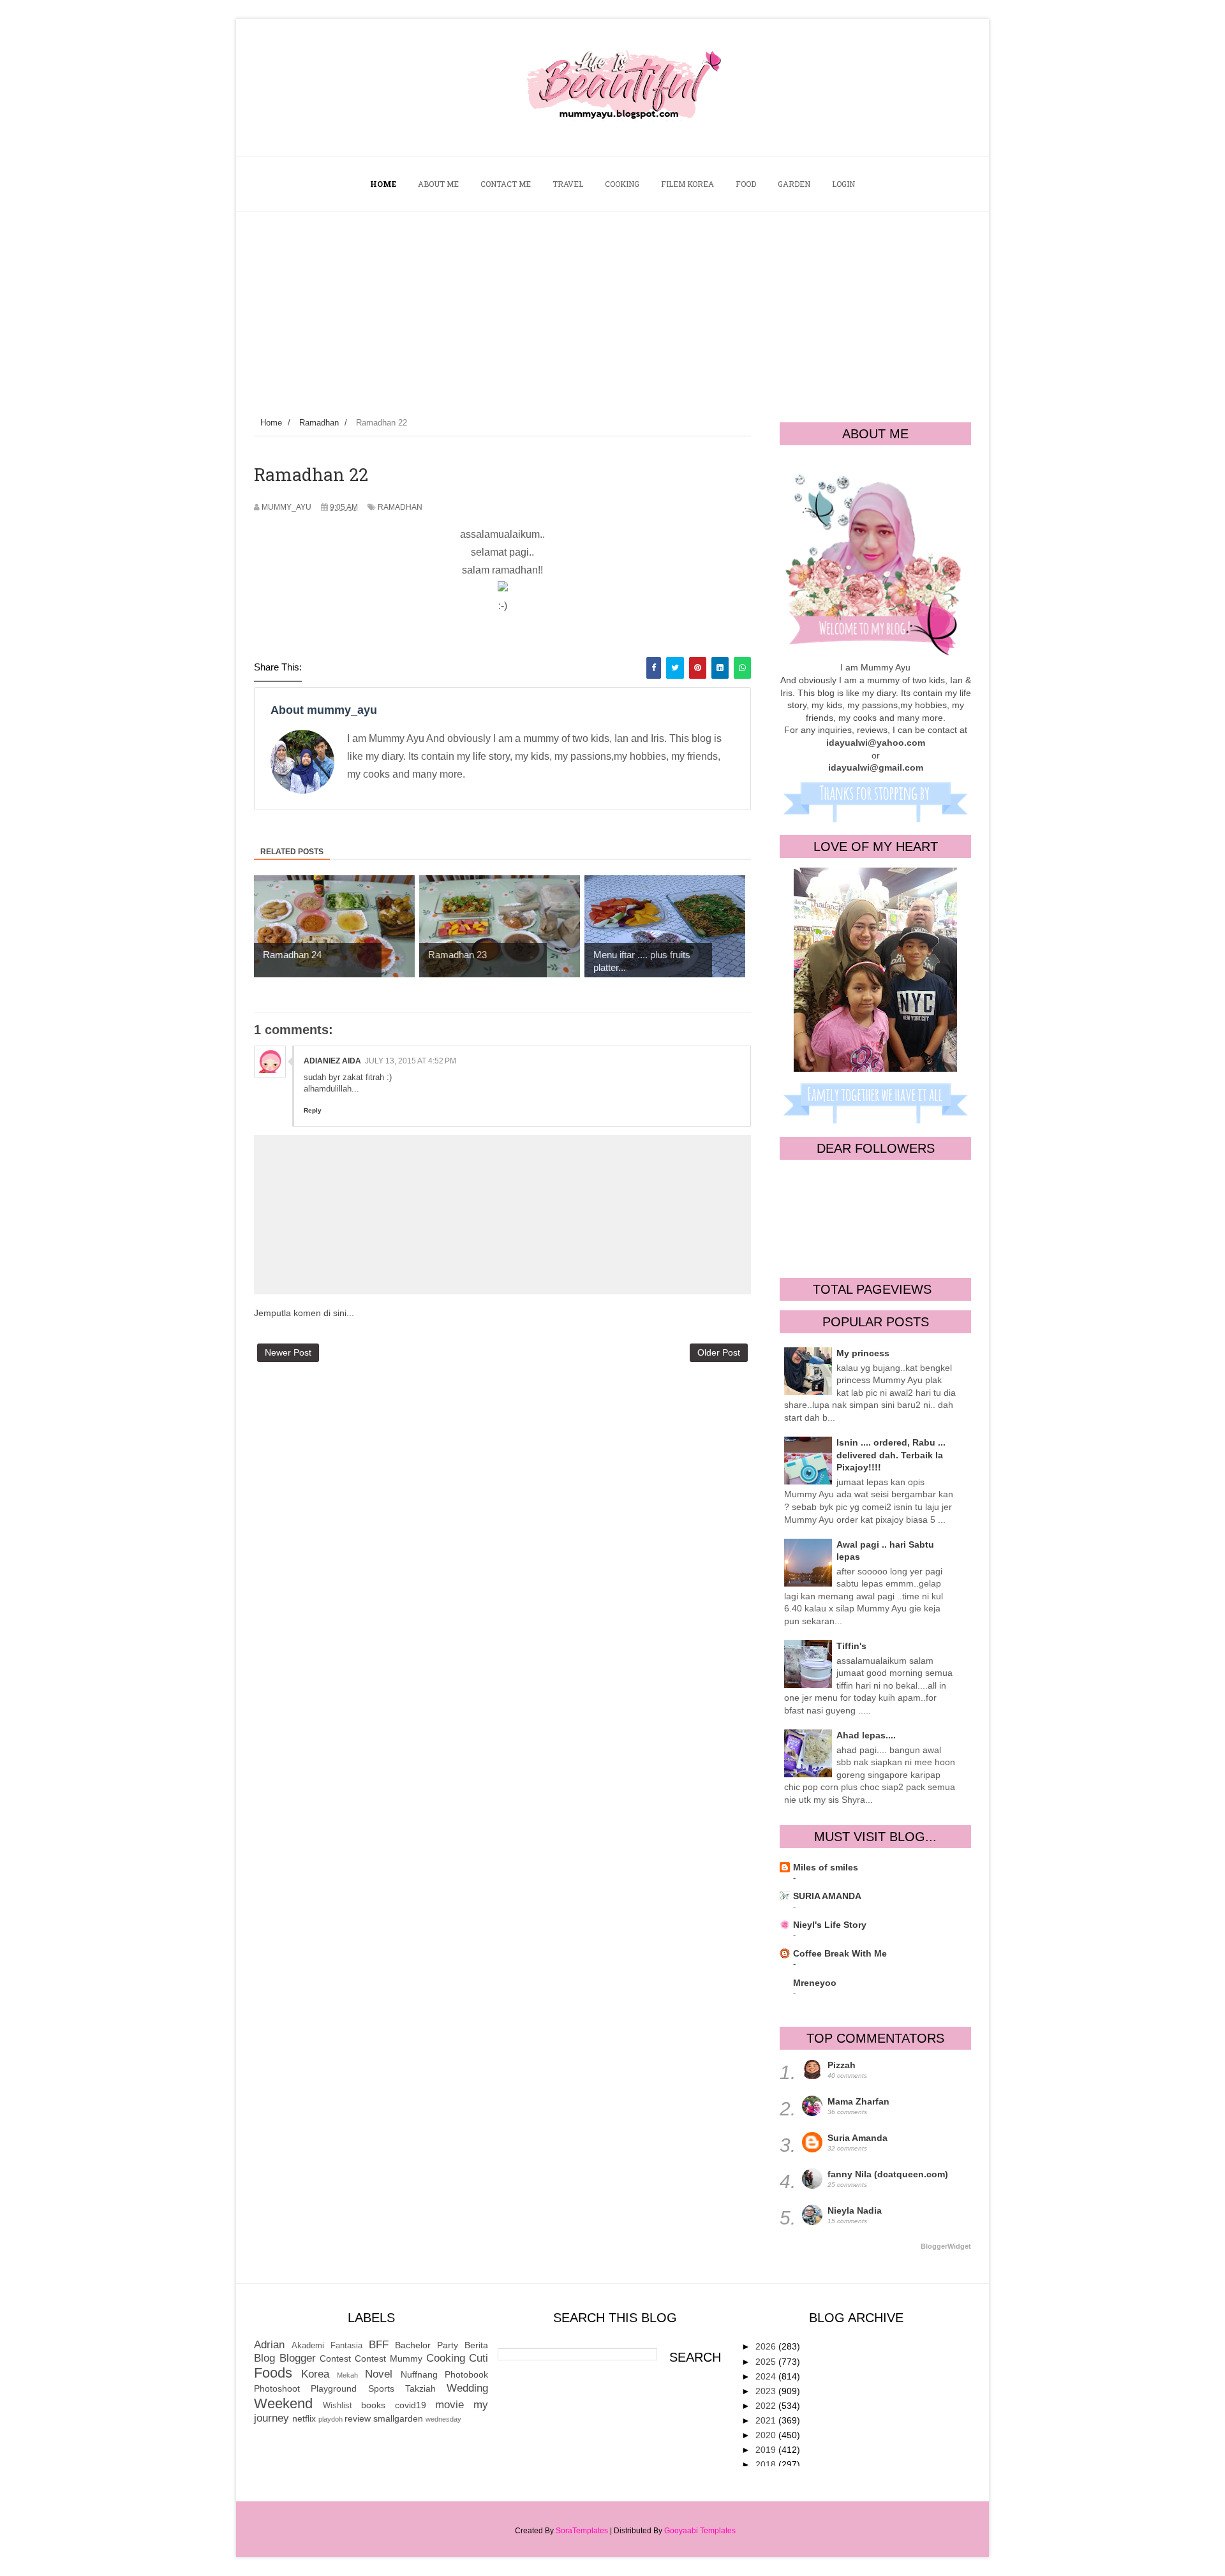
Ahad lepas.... (866, 1735)
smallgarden (398, 2418)
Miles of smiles (826, 1867)
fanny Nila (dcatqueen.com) (888, 2174)
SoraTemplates (582, 2531)
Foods (273, 2373)
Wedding (467, 2388)
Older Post (719, 1352)
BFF (379, 2345)
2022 (767, 2406)
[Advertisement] (612, 307)
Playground (334, 2388)
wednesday (443, 2419)
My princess (863, 1353)
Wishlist (338, 2406)
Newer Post (288, 1352)
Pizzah (842, 2065)
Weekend (283, 2403)
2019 (767, 2450)
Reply (313, 1110)
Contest (335, 2358)
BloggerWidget (946, 2246)
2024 (767, 2376)
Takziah (420, 2388)
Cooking (446, 2358)
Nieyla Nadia (855, 2210)
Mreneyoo (815, 1983)
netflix (304, 2418)
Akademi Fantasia (327, 2346)
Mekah (347, 2375)
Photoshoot (277, 2388)
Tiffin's (851, 1646)
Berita (476, 2345)
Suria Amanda (857, 2138)
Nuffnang (419, 2374)
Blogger (298, 2358)
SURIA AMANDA (827, 1896)
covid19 (411, 2405)
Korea (315, 2374)
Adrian (269, 2345)
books (373, 2405)
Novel (379, 2374)
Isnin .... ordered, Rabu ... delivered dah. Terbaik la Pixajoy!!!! (891, 1455)
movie (449, 2405)
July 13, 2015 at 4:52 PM (411, 1061)
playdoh (330, 2419)
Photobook (466, 2374)
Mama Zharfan (858, 2101)
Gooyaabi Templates (700, 2531)
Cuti (479, 2358)
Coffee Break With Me (840, 1953)
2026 (767, 2346)
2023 (767, 2391)
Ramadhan (400, 507)
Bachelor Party (427, 2345)
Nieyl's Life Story (830, 1925)
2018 (767, 2464)
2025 (767, 2362)
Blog (264, 2358)
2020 (767, 2435)
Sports (381, 2388)
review (358, 2418)
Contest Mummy (389, 2358)
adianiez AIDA (332, 1061)
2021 (767, 2420)
